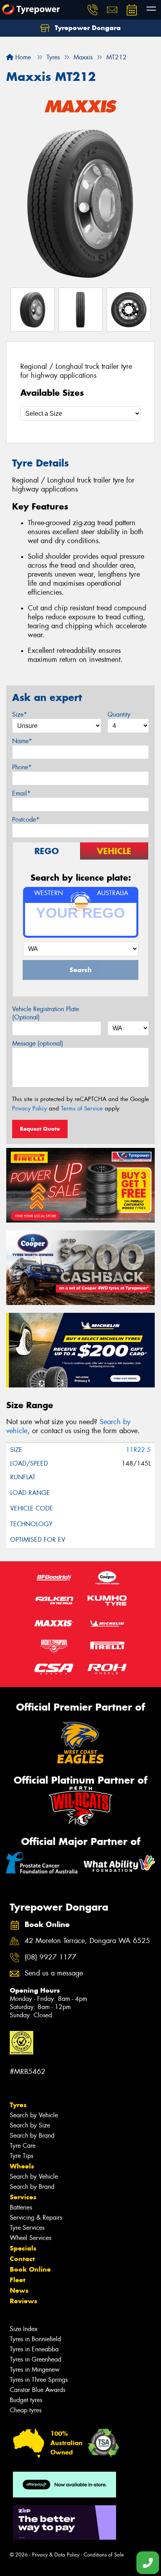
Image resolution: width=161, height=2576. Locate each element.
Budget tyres (26, 2400)
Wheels (22, 2166)
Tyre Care (23, 2146)
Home (22, 57)
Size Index (24, 2329)
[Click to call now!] (93, 10)
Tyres (18, 2105)
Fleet (18, 2280)
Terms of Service (82, 1108)
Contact (22, 2259)
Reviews (23, 2301)
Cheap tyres (26, 2410)
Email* (21, 793)
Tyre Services (27, 2228)
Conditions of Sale (104, 2555)
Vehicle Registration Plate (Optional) (46, 1013)
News (19, 2290)
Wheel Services (30, 2238)
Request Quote (40, 1129)
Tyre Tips (21, 2156)
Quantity (119, 714)
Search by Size (30, 2125)
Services (23, 2197)
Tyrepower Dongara (87, 28)
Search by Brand (32, 2135)
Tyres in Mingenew (35, 2370)
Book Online (30, 2269)
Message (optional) (38, 1043)
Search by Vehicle (34, 2115)
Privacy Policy (30, 1108)
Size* (20, 714)
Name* (22, 741)
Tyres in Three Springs (39, 2380)
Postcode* (26, 820)
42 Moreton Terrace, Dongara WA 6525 (87, 1941)
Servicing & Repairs (36, 2218)
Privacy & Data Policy (56, 2555)
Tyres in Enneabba (34, 2349)
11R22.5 (138, 1450)
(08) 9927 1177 (50, 1957)
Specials (23, 2248)
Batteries (21, 2207)
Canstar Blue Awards (38, 2390)
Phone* (22, 767)
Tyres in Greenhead (36, 2359)
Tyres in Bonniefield (35, 2339)
